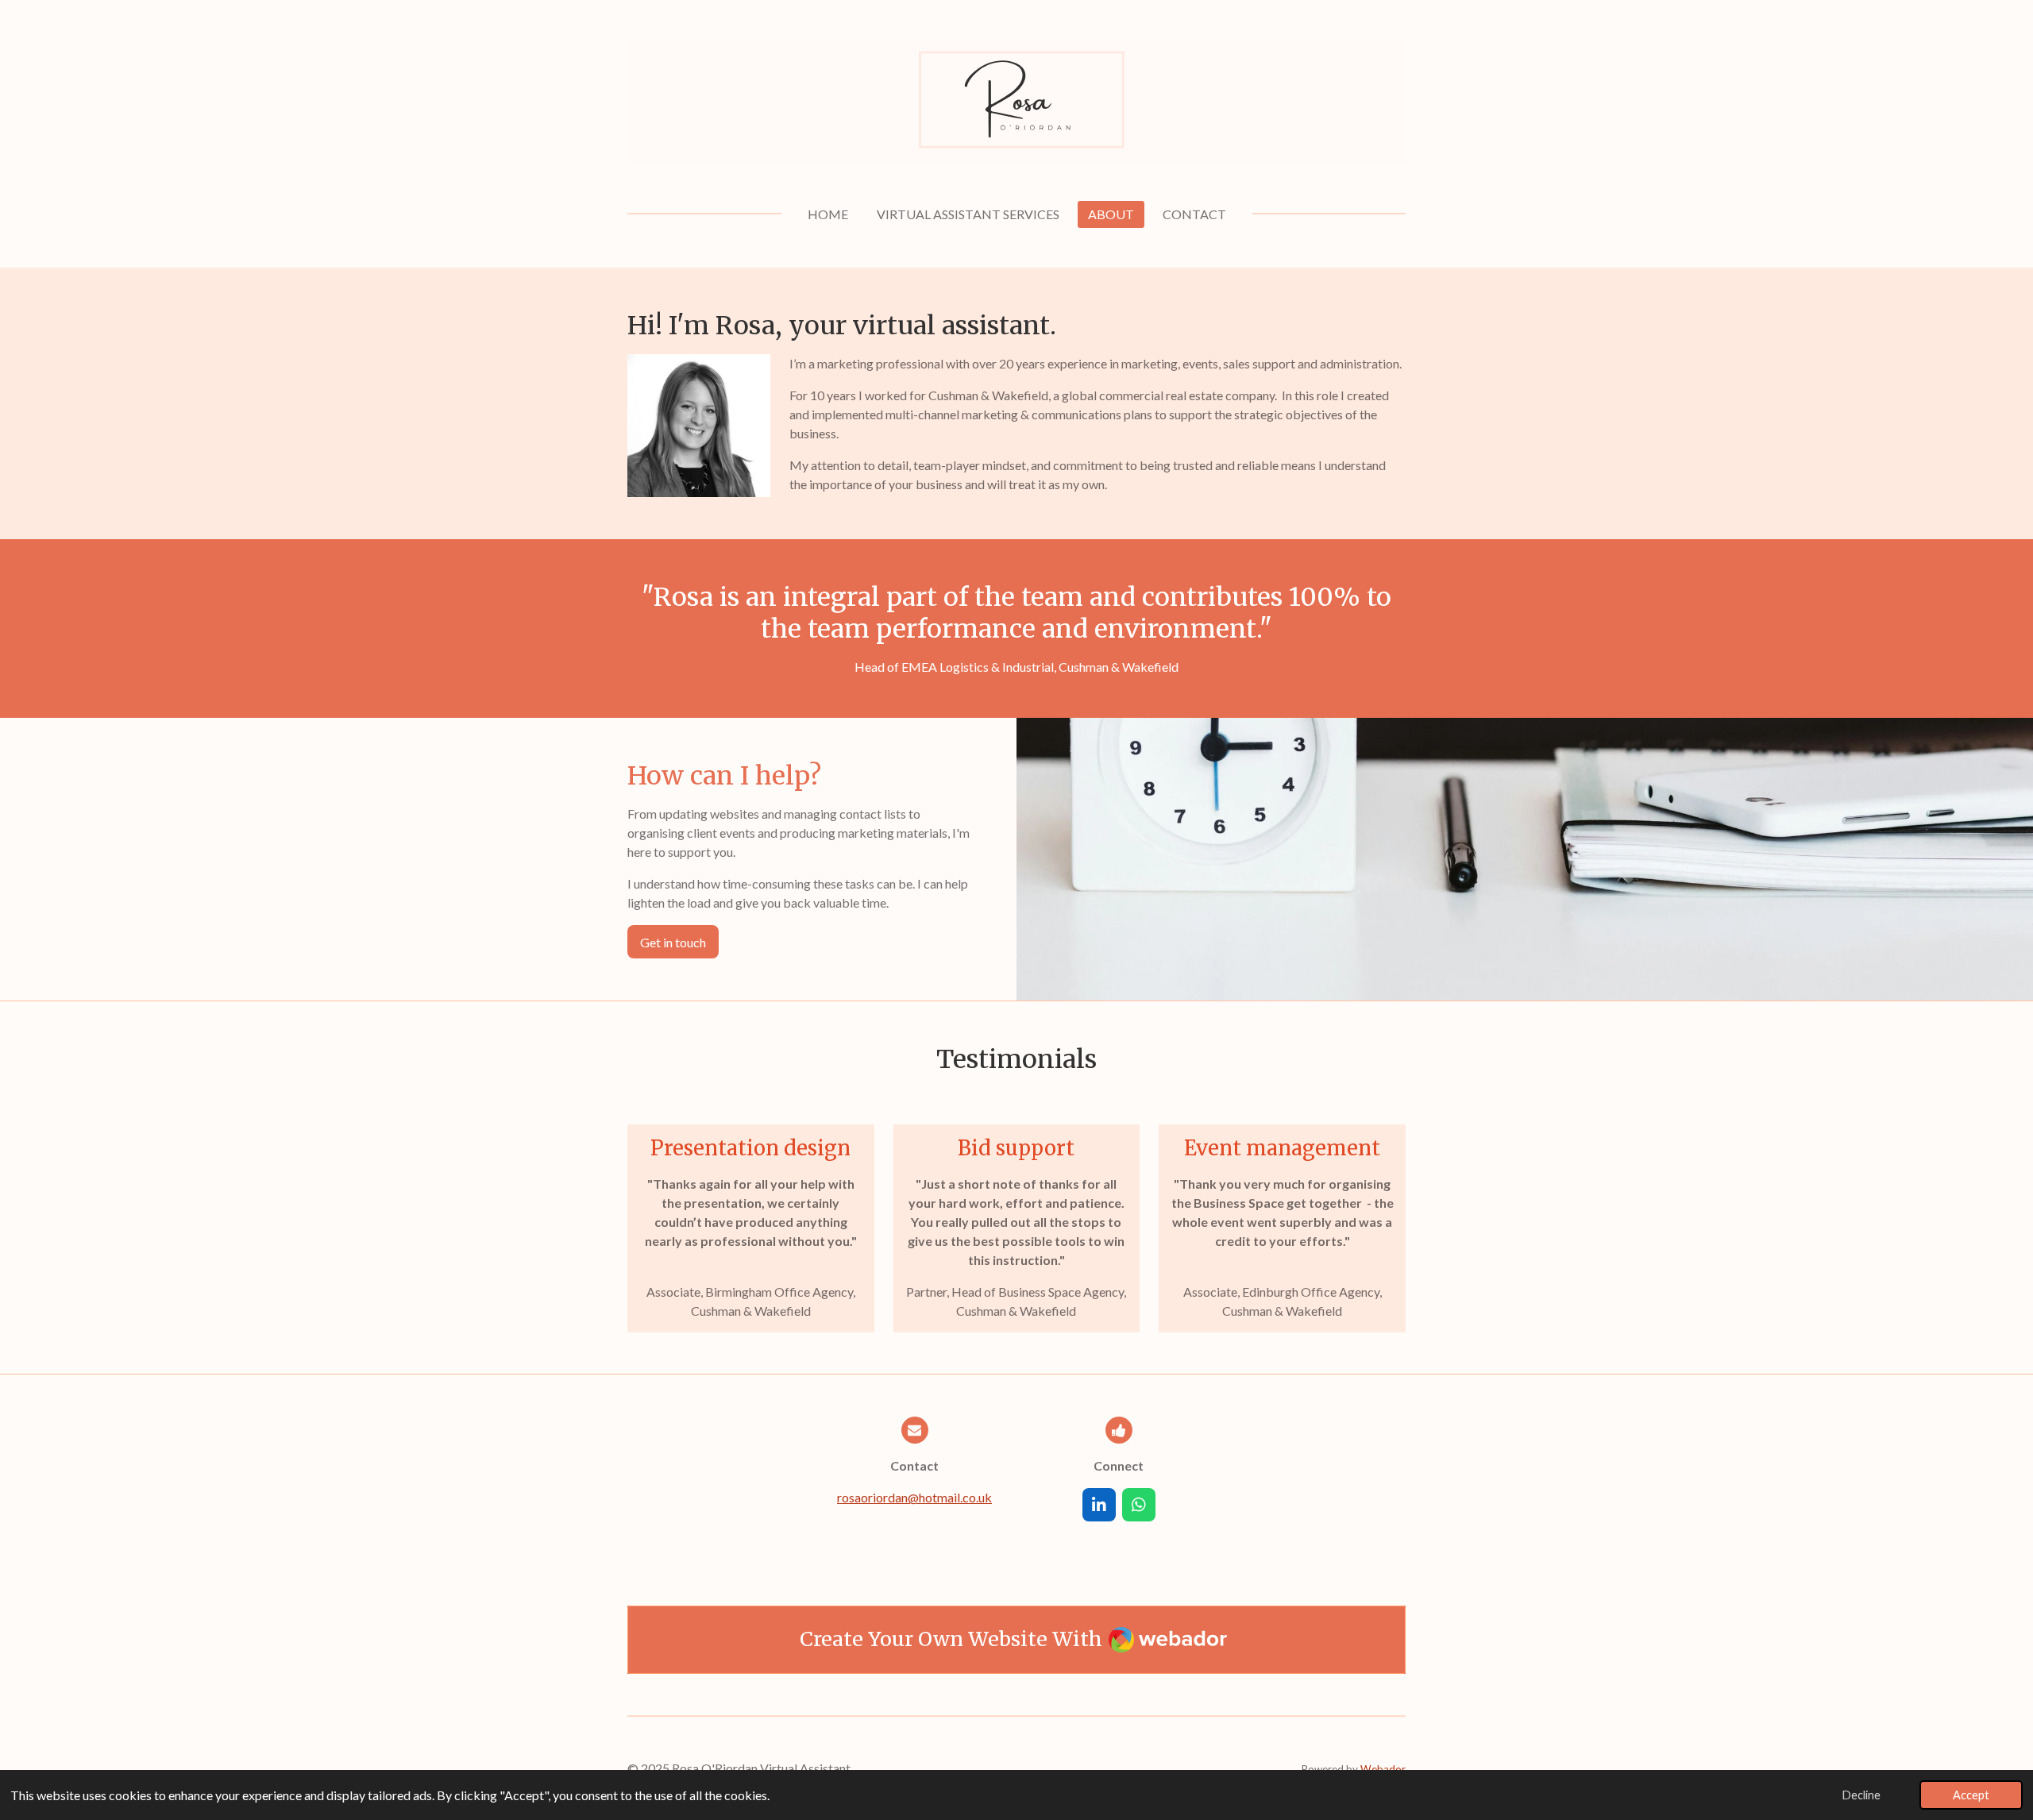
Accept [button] (1971, 1795)
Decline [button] (1861, 1795)
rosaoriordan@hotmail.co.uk (914, 1497)
